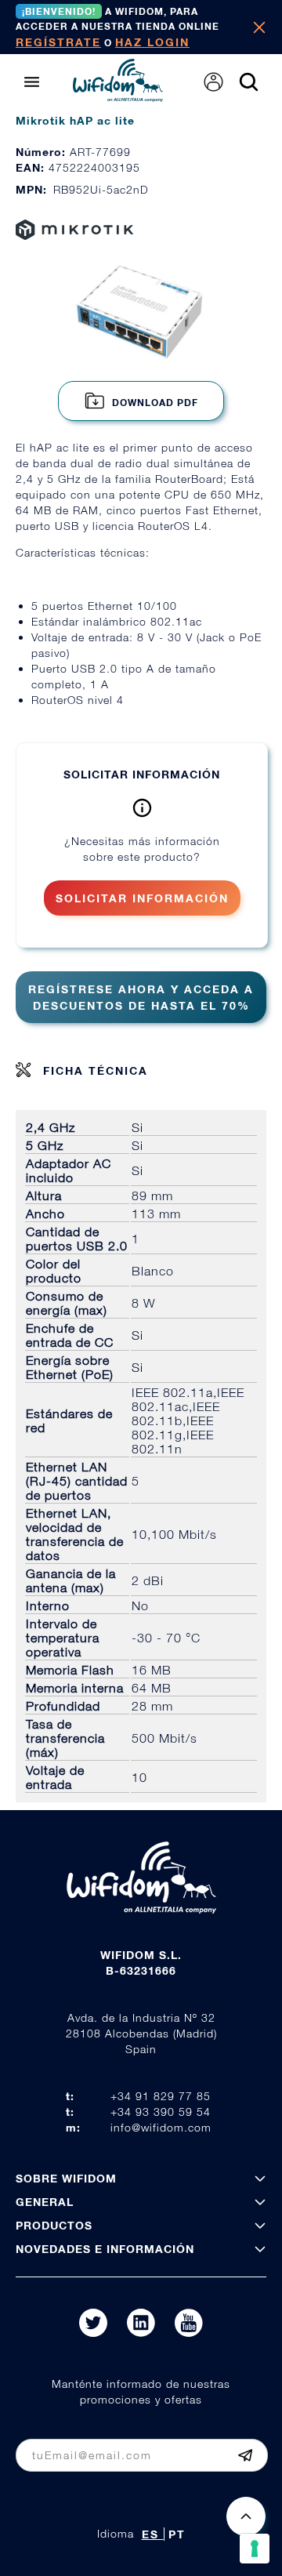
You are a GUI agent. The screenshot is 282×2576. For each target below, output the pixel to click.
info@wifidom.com (161, 2127)
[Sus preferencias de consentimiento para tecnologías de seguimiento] (255, 2549)
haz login (152, 42)
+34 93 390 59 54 (161, 2112)
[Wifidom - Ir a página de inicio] (118, 97)
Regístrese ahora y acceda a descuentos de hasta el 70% (141, 997)
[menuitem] (213, 82)
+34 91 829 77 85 (161, 2096)
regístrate (58, 42)
